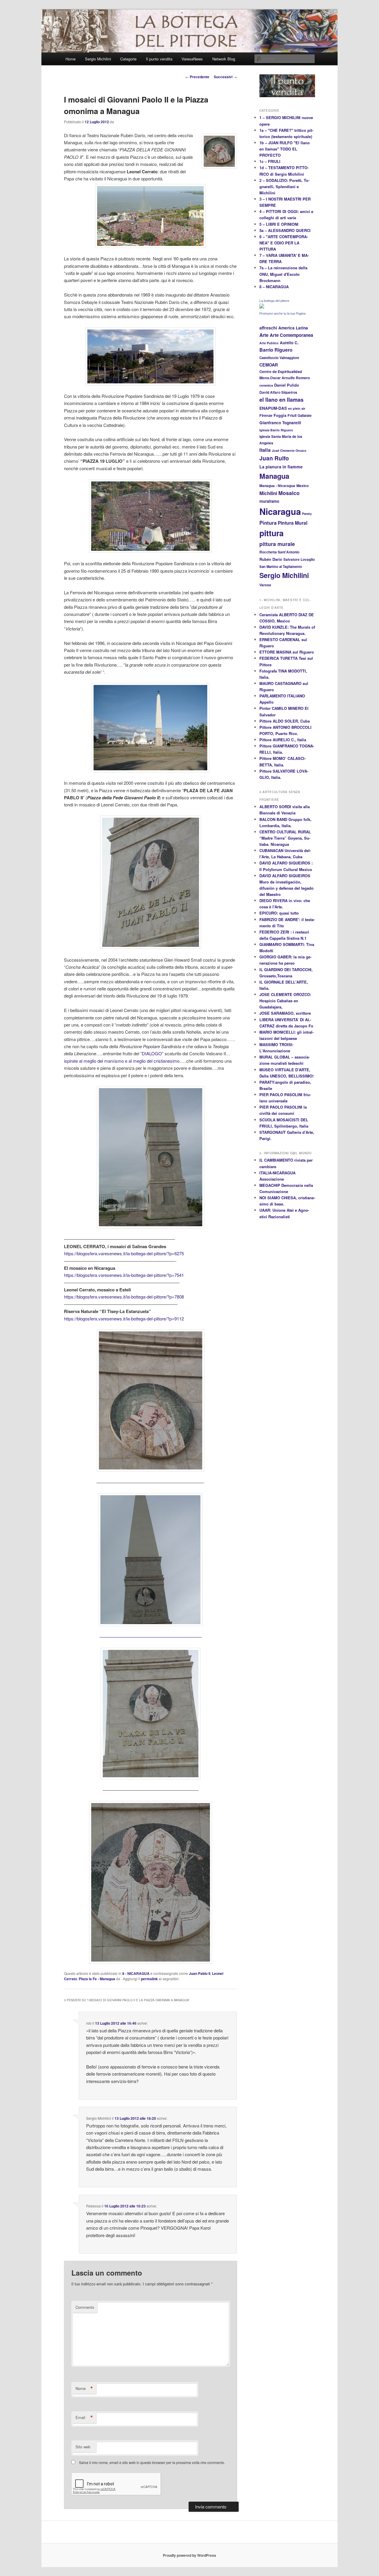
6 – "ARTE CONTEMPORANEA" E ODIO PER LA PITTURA (284, 243)
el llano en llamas (281, 400)
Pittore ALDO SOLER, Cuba (285, 721)
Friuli (292, 415)
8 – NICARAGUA (274, 287)
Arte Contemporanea (291, 335)
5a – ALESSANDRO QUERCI (285, 230)
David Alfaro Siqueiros (278, 392)
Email (84, 2417)
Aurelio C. (289, 343)
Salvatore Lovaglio (299, 559)
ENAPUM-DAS (273, 408)
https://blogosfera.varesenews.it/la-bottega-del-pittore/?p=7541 (124, 1275)
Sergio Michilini (98, 59)
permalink (149, 1979)
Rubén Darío (271, 559)
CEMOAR (269, 365)
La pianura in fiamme (281, 467)
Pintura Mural (293, 523)
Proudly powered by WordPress (189, 2555)
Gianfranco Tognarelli (280, 423)
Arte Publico (269, 343)
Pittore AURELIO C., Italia (283, 740)
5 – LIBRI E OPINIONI (279, 224)
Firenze (266, 415)
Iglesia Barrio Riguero (276, 430)
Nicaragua (280, 511)
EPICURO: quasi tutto (279, 913)
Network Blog (224, 59)
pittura (272, 533)
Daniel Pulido (287, 385)
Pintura (268, 523)
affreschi (268, 328)
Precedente (197, 77)
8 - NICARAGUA (136, 1973)
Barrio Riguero (276, 350)
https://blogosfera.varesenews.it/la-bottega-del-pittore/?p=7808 (124, 1297)
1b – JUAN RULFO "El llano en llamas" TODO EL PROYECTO (285, 149)
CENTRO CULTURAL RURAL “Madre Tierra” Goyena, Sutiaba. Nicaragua (285, 838)
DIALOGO (152, 1053)
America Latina (293, 328)
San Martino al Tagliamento (281, 566)
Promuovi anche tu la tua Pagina (282, 313)
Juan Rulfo (274, 458)
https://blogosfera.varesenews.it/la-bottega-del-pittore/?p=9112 (124, 1319)
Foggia (280, 415)
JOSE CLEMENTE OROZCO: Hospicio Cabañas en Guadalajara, (285, 1001)
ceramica (266, 385)
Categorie (128, 59)
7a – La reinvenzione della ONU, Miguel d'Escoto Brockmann (283, 274)
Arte (264, 335)
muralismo (269, 501)
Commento (85, 2307)
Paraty (307, 514)
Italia (265, 450)
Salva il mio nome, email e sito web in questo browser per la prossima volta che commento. (152, 2462)
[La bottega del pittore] (262, 307)
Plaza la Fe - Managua (97, 1979)
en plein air (297, 408)
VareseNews (192, 59)
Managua (274, 476)
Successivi (225, 77)
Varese (265, 585)
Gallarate (305, 415)
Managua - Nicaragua (277, 486)
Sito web (83, 2447)
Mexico (303, 486)
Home (70, 59)
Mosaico (289, 493)
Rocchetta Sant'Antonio (279, 552)
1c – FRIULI (270, 161)
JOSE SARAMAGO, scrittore (285, 1013)
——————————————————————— (151, 1637)
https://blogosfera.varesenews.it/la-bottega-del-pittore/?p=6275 (124, 1253)
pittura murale (277, 544)
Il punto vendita (159, 59)
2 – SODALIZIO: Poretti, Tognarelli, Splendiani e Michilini (284, 186)
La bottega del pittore (274, 301)
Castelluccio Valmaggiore (279, 358)
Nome (84, 2388)
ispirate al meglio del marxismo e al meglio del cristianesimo (122, 1061)
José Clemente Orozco (289, 450)
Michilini (268, 493)
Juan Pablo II (200, 1973)
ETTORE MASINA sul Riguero (287, 652)
